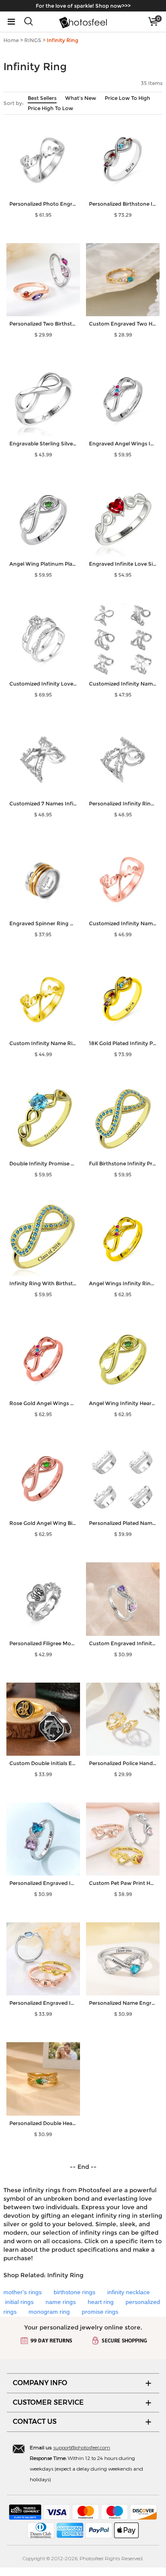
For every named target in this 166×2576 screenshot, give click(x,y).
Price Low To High (127, 98)
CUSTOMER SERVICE (48, 2402)
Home (11, 40)
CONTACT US (35, 2422)
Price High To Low (50, 108)
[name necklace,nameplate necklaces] (83, 22)
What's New (81, 98)
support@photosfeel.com (82, 2447)
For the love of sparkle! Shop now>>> (83, 6)
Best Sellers (42, 98)
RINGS (33, 40)
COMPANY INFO (40, 2383)
